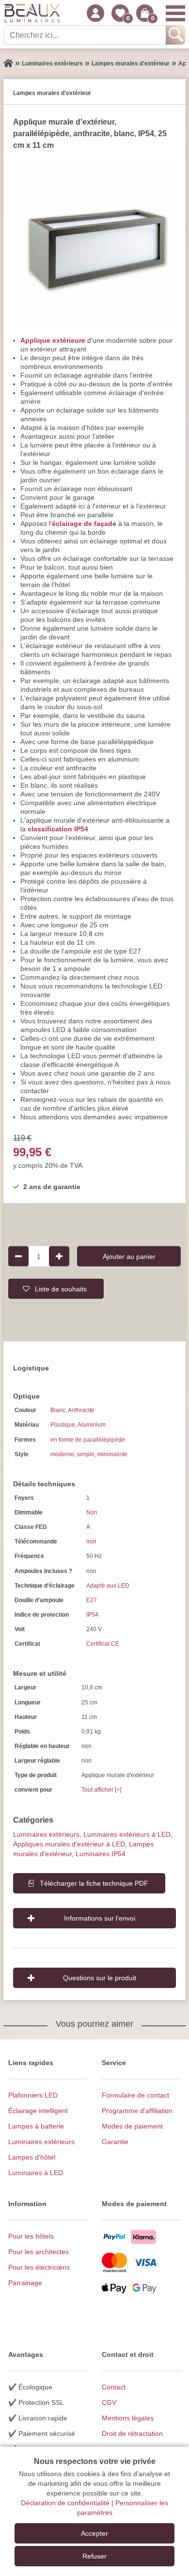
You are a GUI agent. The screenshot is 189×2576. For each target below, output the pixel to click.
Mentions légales (128, 2418)
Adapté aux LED (108, 1586)
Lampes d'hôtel (32, 2157)
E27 (92, 1600)
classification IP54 (58, 829)
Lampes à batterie (36, 2126)
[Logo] (32, 13)
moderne (62, 1454)
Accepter (94, 2533)
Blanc (58, 1410)
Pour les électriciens (39, 2267)
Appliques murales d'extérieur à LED (69, 1844)
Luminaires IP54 (101, 1854)
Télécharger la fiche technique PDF (94, 1883)
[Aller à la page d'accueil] (8, 64)
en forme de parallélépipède (88, 1440)
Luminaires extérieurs (46, 1834)
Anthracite (81, 1410)
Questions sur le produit (100, 1978)
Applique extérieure (53, 340)
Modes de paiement (132, 2126)
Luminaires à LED (36, 2173)
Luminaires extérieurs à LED (127, 1834)
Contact (114, 2387)
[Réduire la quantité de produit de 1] (18, 1256)
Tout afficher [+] (101, 1790)
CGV (109, 2402)
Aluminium (92, 1425)
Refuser (94, 2556)
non (91, 1542)
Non (92, 1512)
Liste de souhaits (61, 1288)
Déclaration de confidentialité (65, 2503)
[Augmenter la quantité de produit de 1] (59, 1256)
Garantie (115, 2142)
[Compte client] (95, 13)
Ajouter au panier (129, 1256)
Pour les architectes (39, 2252)
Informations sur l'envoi (100, 1918)
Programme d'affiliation (137, 2111)
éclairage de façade (84, 524)
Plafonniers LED (33, 2095)
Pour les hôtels (31, 2236)
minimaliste (112, 1454)
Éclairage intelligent (38, 2111)
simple (86, 1454)
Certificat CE (103, 1644)
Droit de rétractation (132, 2433)
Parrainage (25, 2283)
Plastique (63, 1425)
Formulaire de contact (135, 2095)
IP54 (92, 1615)
